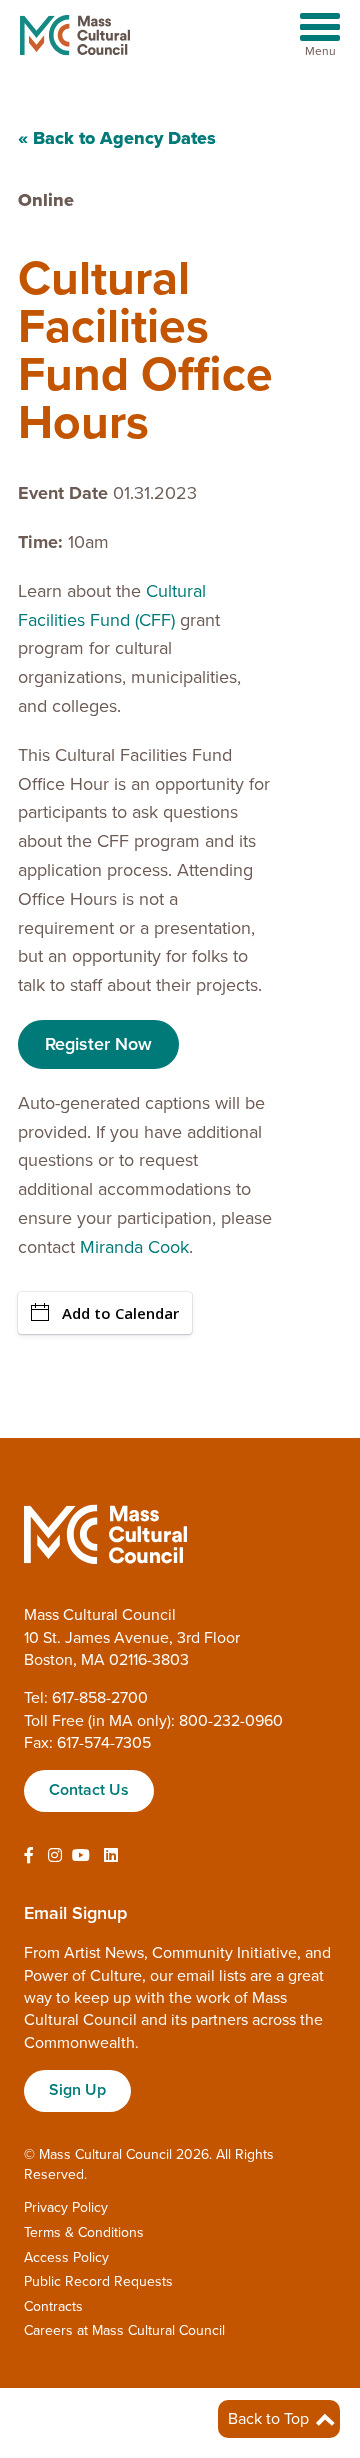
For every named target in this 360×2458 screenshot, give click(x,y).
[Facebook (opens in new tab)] (29, 1856)
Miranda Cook (134, 1247)
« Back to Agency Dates (117, 138)
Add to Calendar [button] (120, 1313)
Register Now (98, 1044)
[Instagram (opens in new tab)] (55, 1856)
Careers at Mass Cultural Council (124, 2330)
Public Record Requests (98, 2281)
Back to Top (270, 2419)
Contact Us (89, 1790)
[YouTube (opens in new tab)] (81, 1856)
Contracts (53, 2306)
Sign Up (77, 2090)
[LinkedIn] (111, 1856)
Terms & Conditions (84, 2232)
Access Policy (66, 2257)
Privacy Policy (66, 2207)
